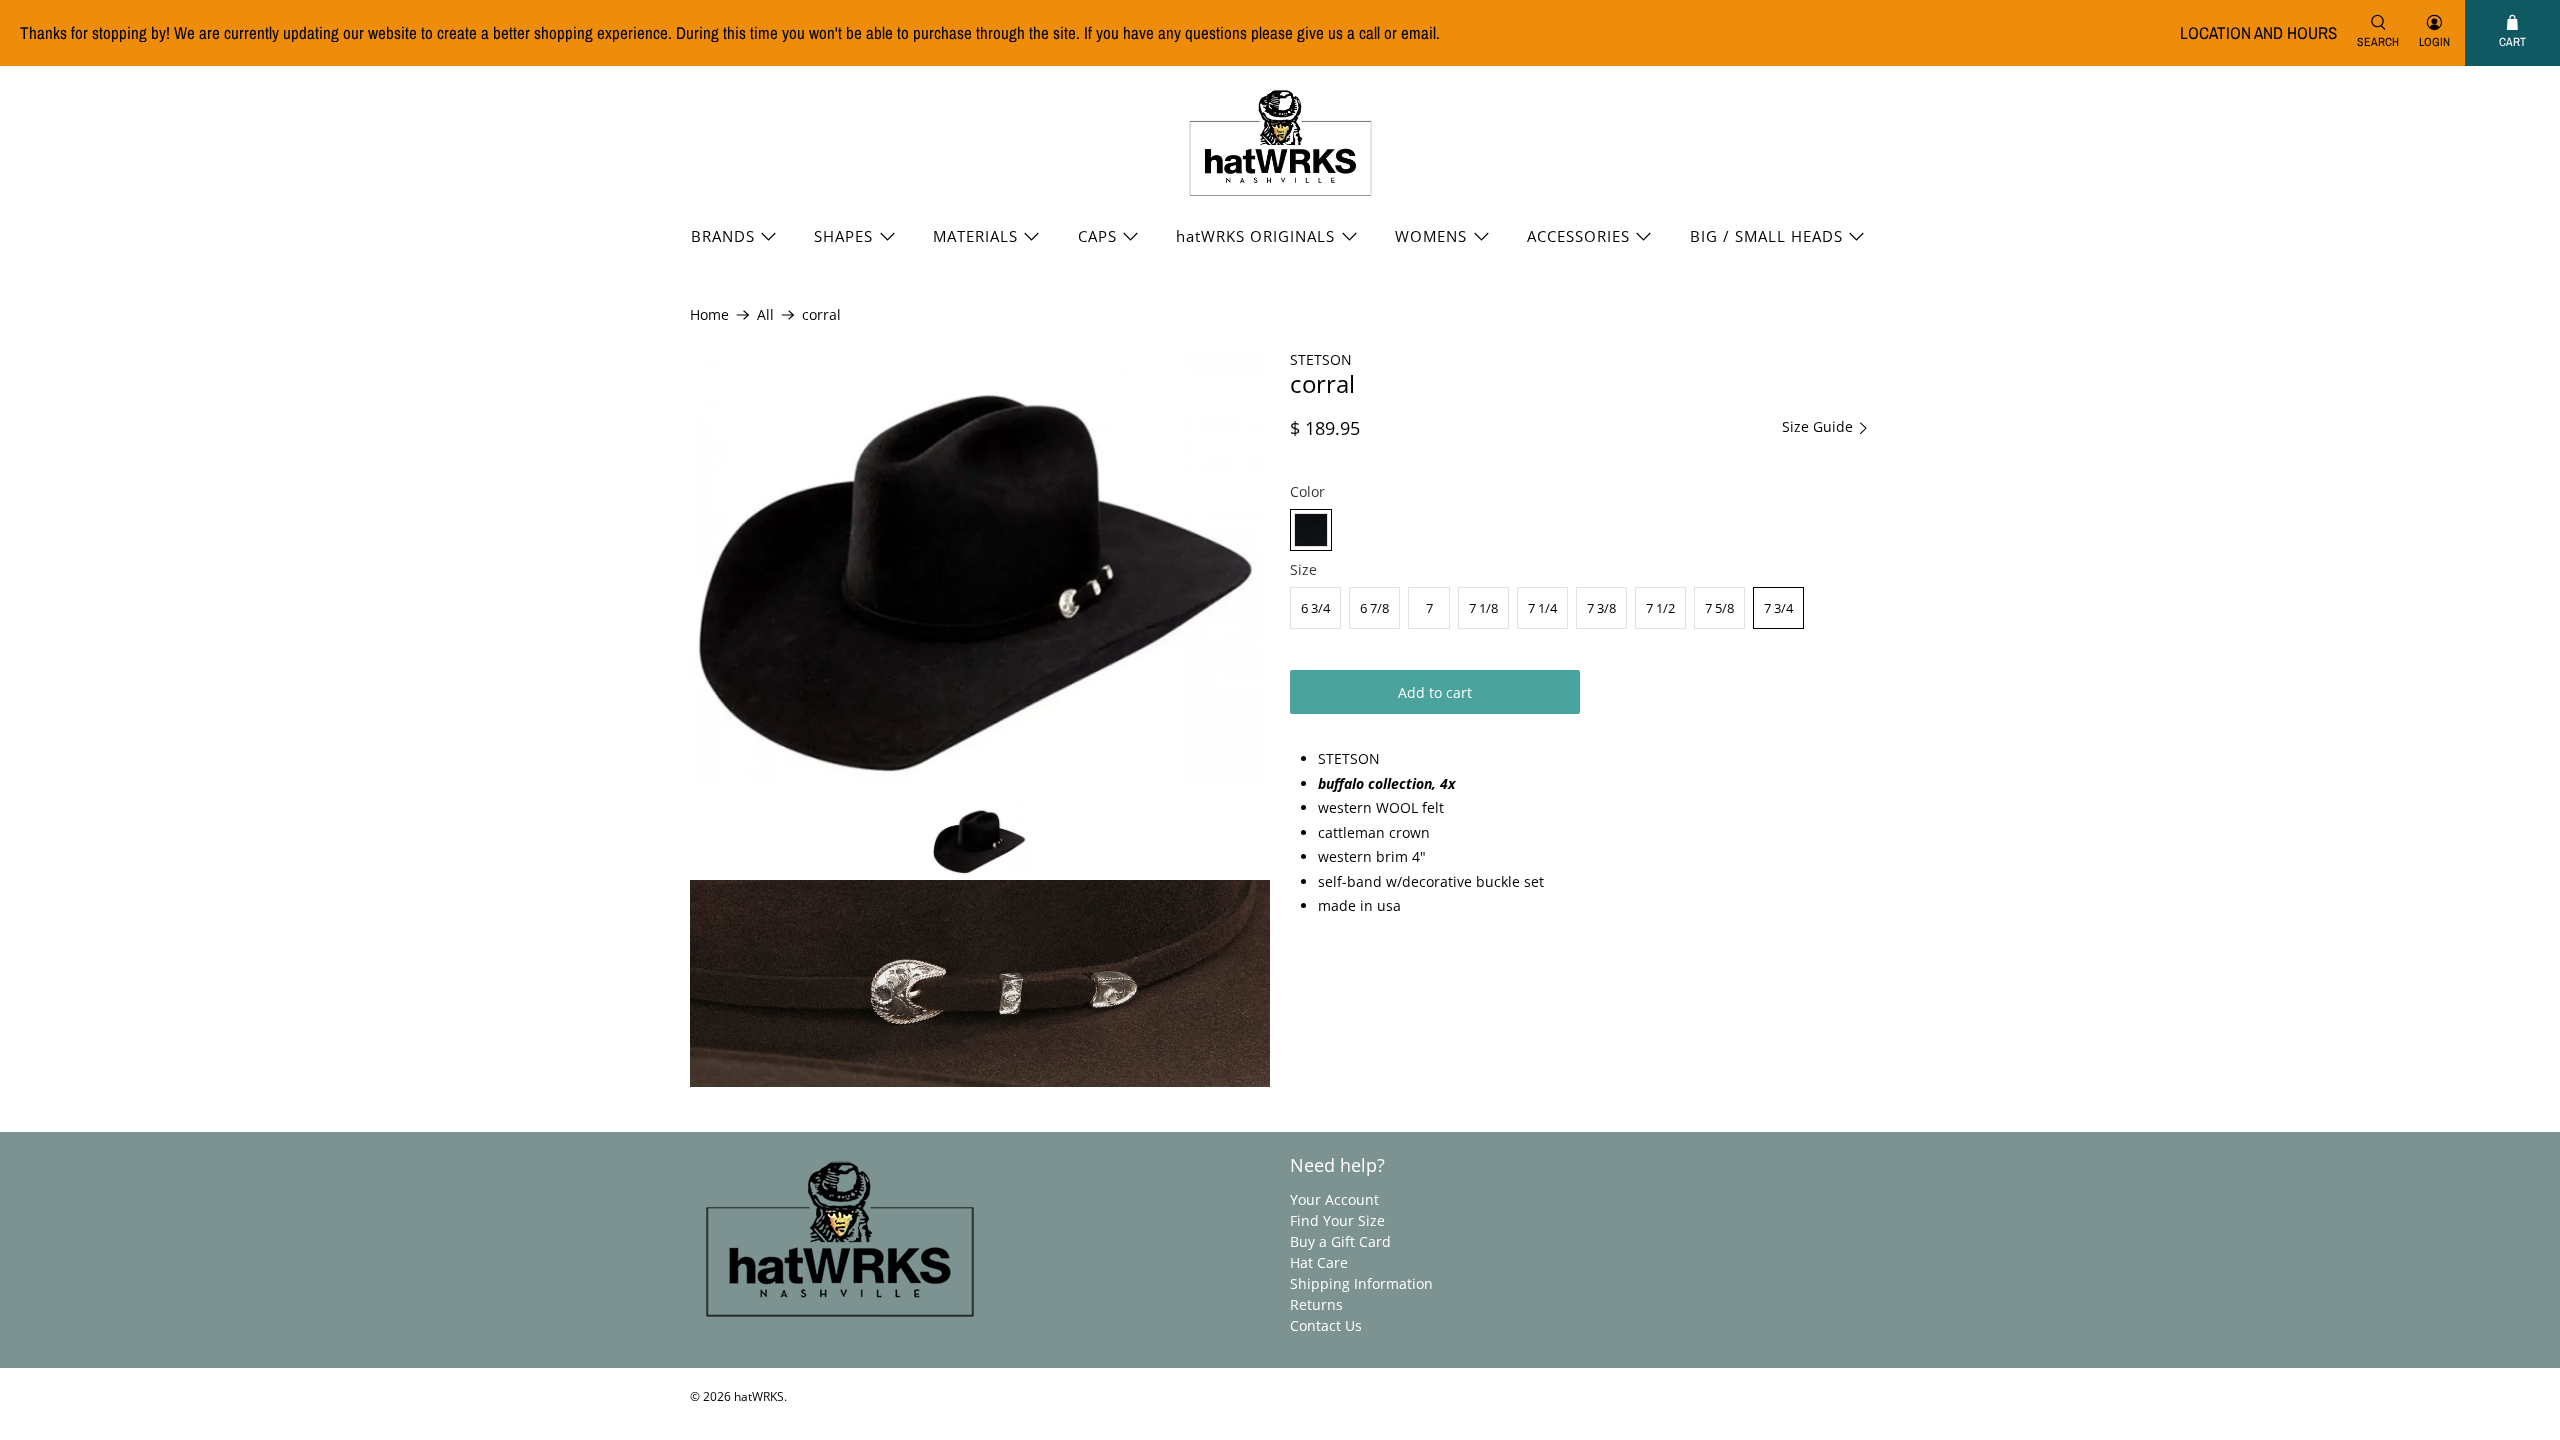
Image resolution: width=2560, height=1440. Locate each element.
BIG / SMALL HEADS (1766, 236)
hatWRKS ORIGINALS (1255, 236)
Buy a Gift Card (1340, 1241)
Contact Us (1326, 1325)
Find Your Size (1337, 1220)
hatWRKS (759, 1396)
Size (1303, 569)
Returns (1316, 1304)
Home (709, 315)
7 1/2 (1660, 608)
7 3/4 (1778, 608)
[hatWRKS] (1280, 143)
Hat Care (1319, 1262)
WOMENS (1431, 236)
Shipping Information (1361, 1283)
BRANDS (723, 236)
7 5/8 (1719, 608)
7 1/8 (1483, 608)
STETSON (1321, 359)
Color (1307, 491)
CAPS (1097, 236)
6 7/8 (1374, 608)
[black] (1311, 530)
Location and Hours (2258, 32)
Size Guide (1819, 427)
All (765, 315)
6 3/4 (1315, 608)
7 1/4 (1542, 608)
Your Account (1334, 1199)
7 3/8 (1601, 608)
